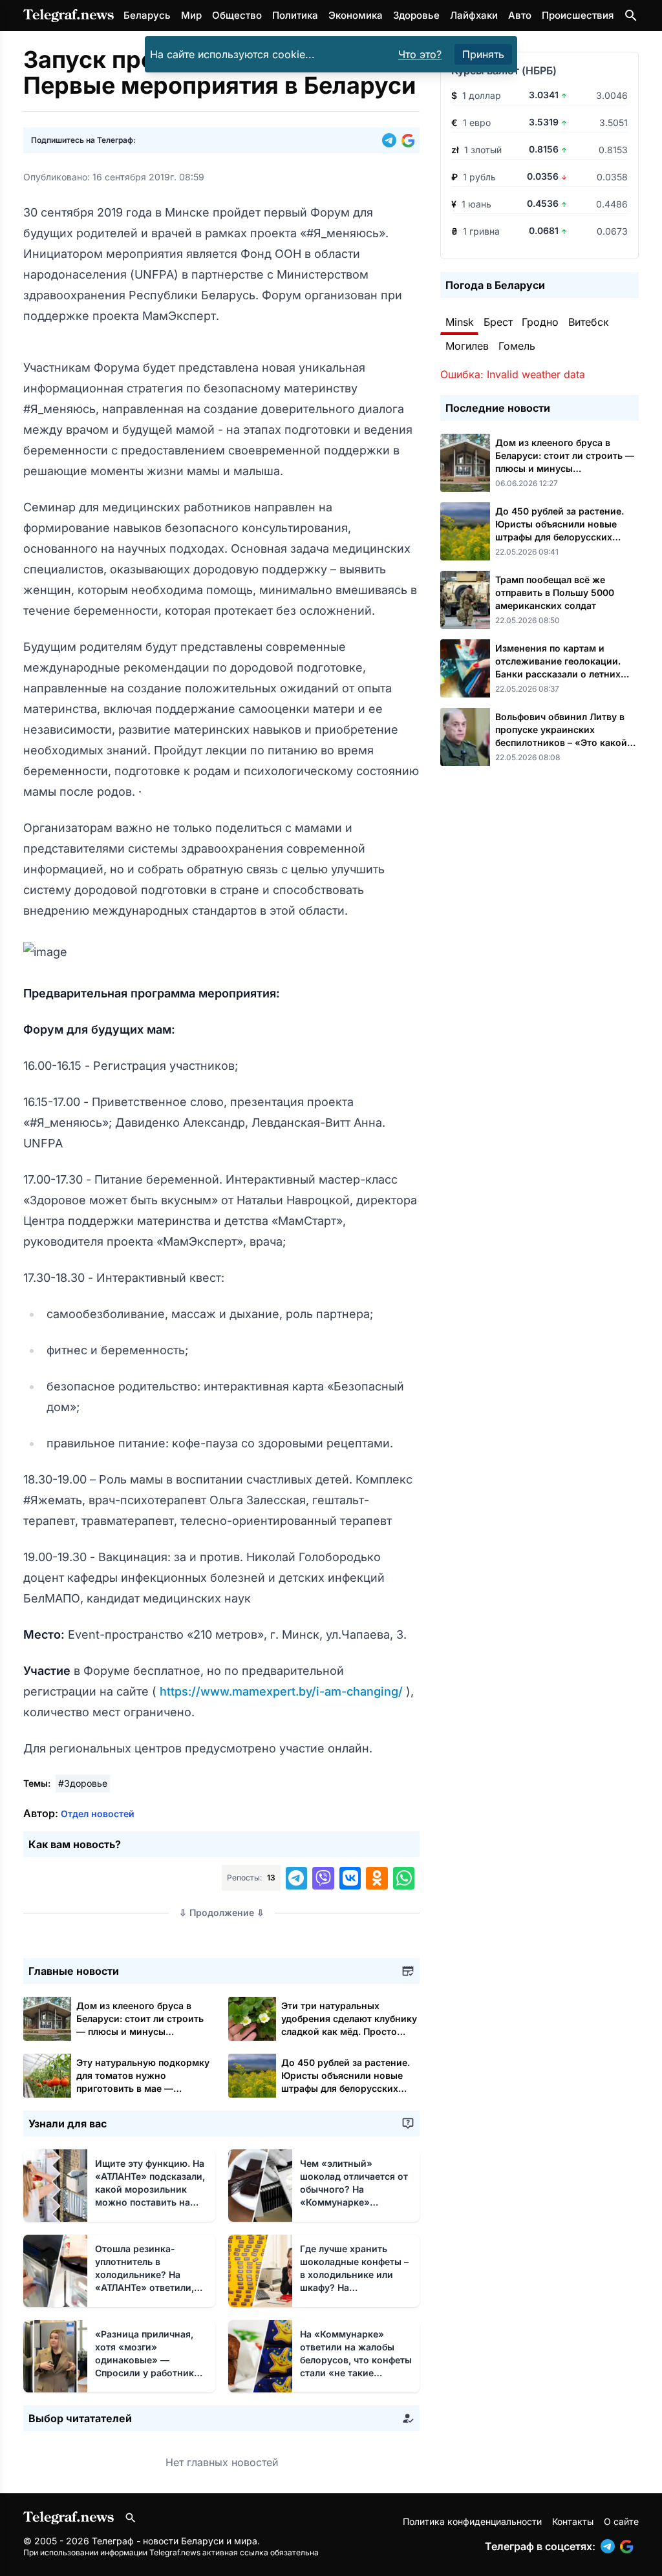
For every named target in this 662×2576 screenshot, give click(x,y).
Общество (237, 15)
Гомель (517, 346)
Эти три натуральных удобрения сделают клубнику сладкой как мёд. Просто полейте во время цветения (349, 2031)
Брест (498, 322)
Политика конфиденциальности (472, 2521)
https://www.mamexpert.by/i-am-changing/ (281, 1691)
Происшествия (578, 15)
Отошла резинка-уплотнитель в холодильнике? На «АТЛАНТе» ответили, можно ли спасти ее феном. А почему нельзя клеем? (151, 2287)
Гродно (540, 322)
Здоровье (416, 15)
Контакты (573, 2521)
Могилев (467, 346)
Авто (520, 15)
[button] (392, 140)
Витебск (589, 322)
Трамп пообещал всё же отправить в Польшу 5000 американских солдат (555, 592)
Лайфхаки (474, 15)
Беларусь (147, 15)
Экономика (356, 15)
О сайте (621, 2521)
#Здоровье (83, 1783)
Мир (191, 15)
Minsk (460, 322)
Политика (295, 15)
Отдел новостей (98, 1814)
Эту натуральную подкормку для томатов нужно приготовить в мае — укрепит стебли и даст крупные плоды (143, 2088)
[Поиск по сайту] (631, 16)
